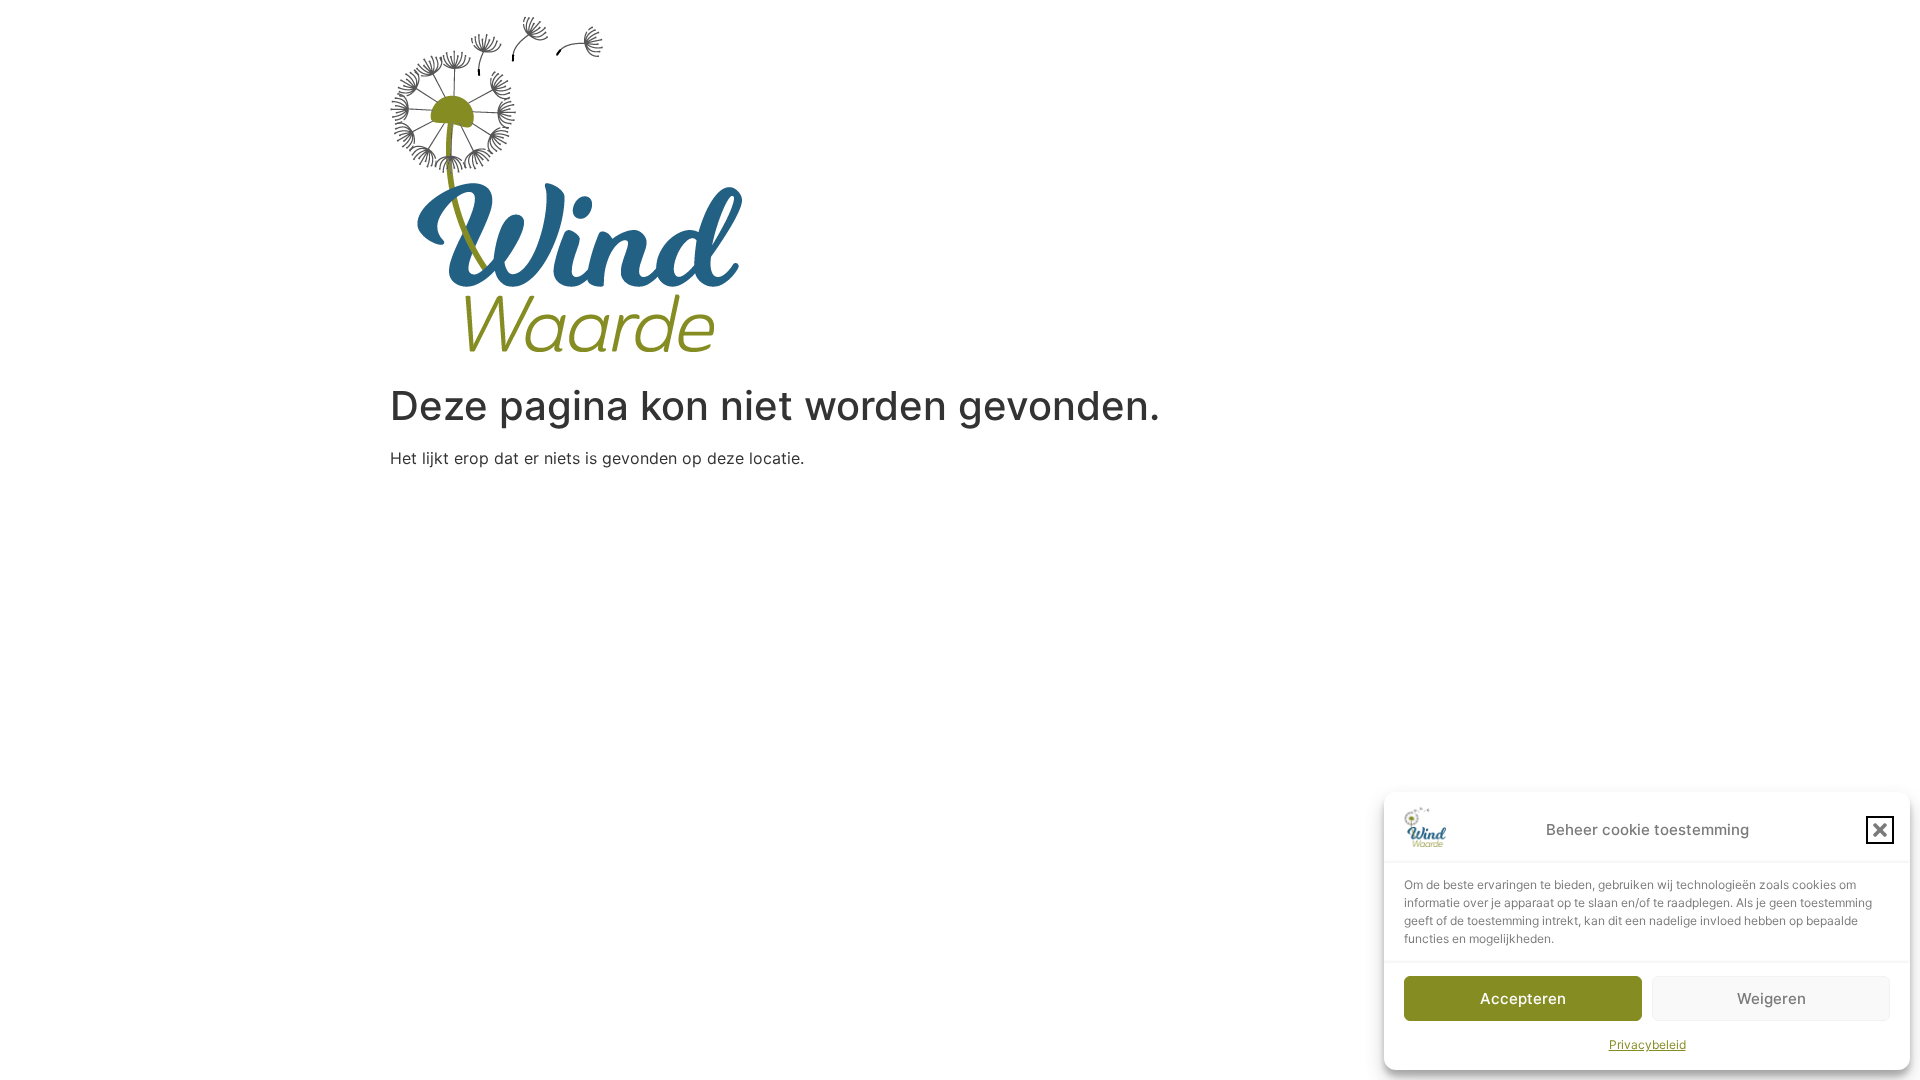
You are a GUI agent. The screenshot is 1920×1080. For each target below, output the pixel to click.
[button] (1880, 830)
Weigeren (1771, 998)
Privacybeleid (1647, 1044)
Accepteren (1523, 998)
